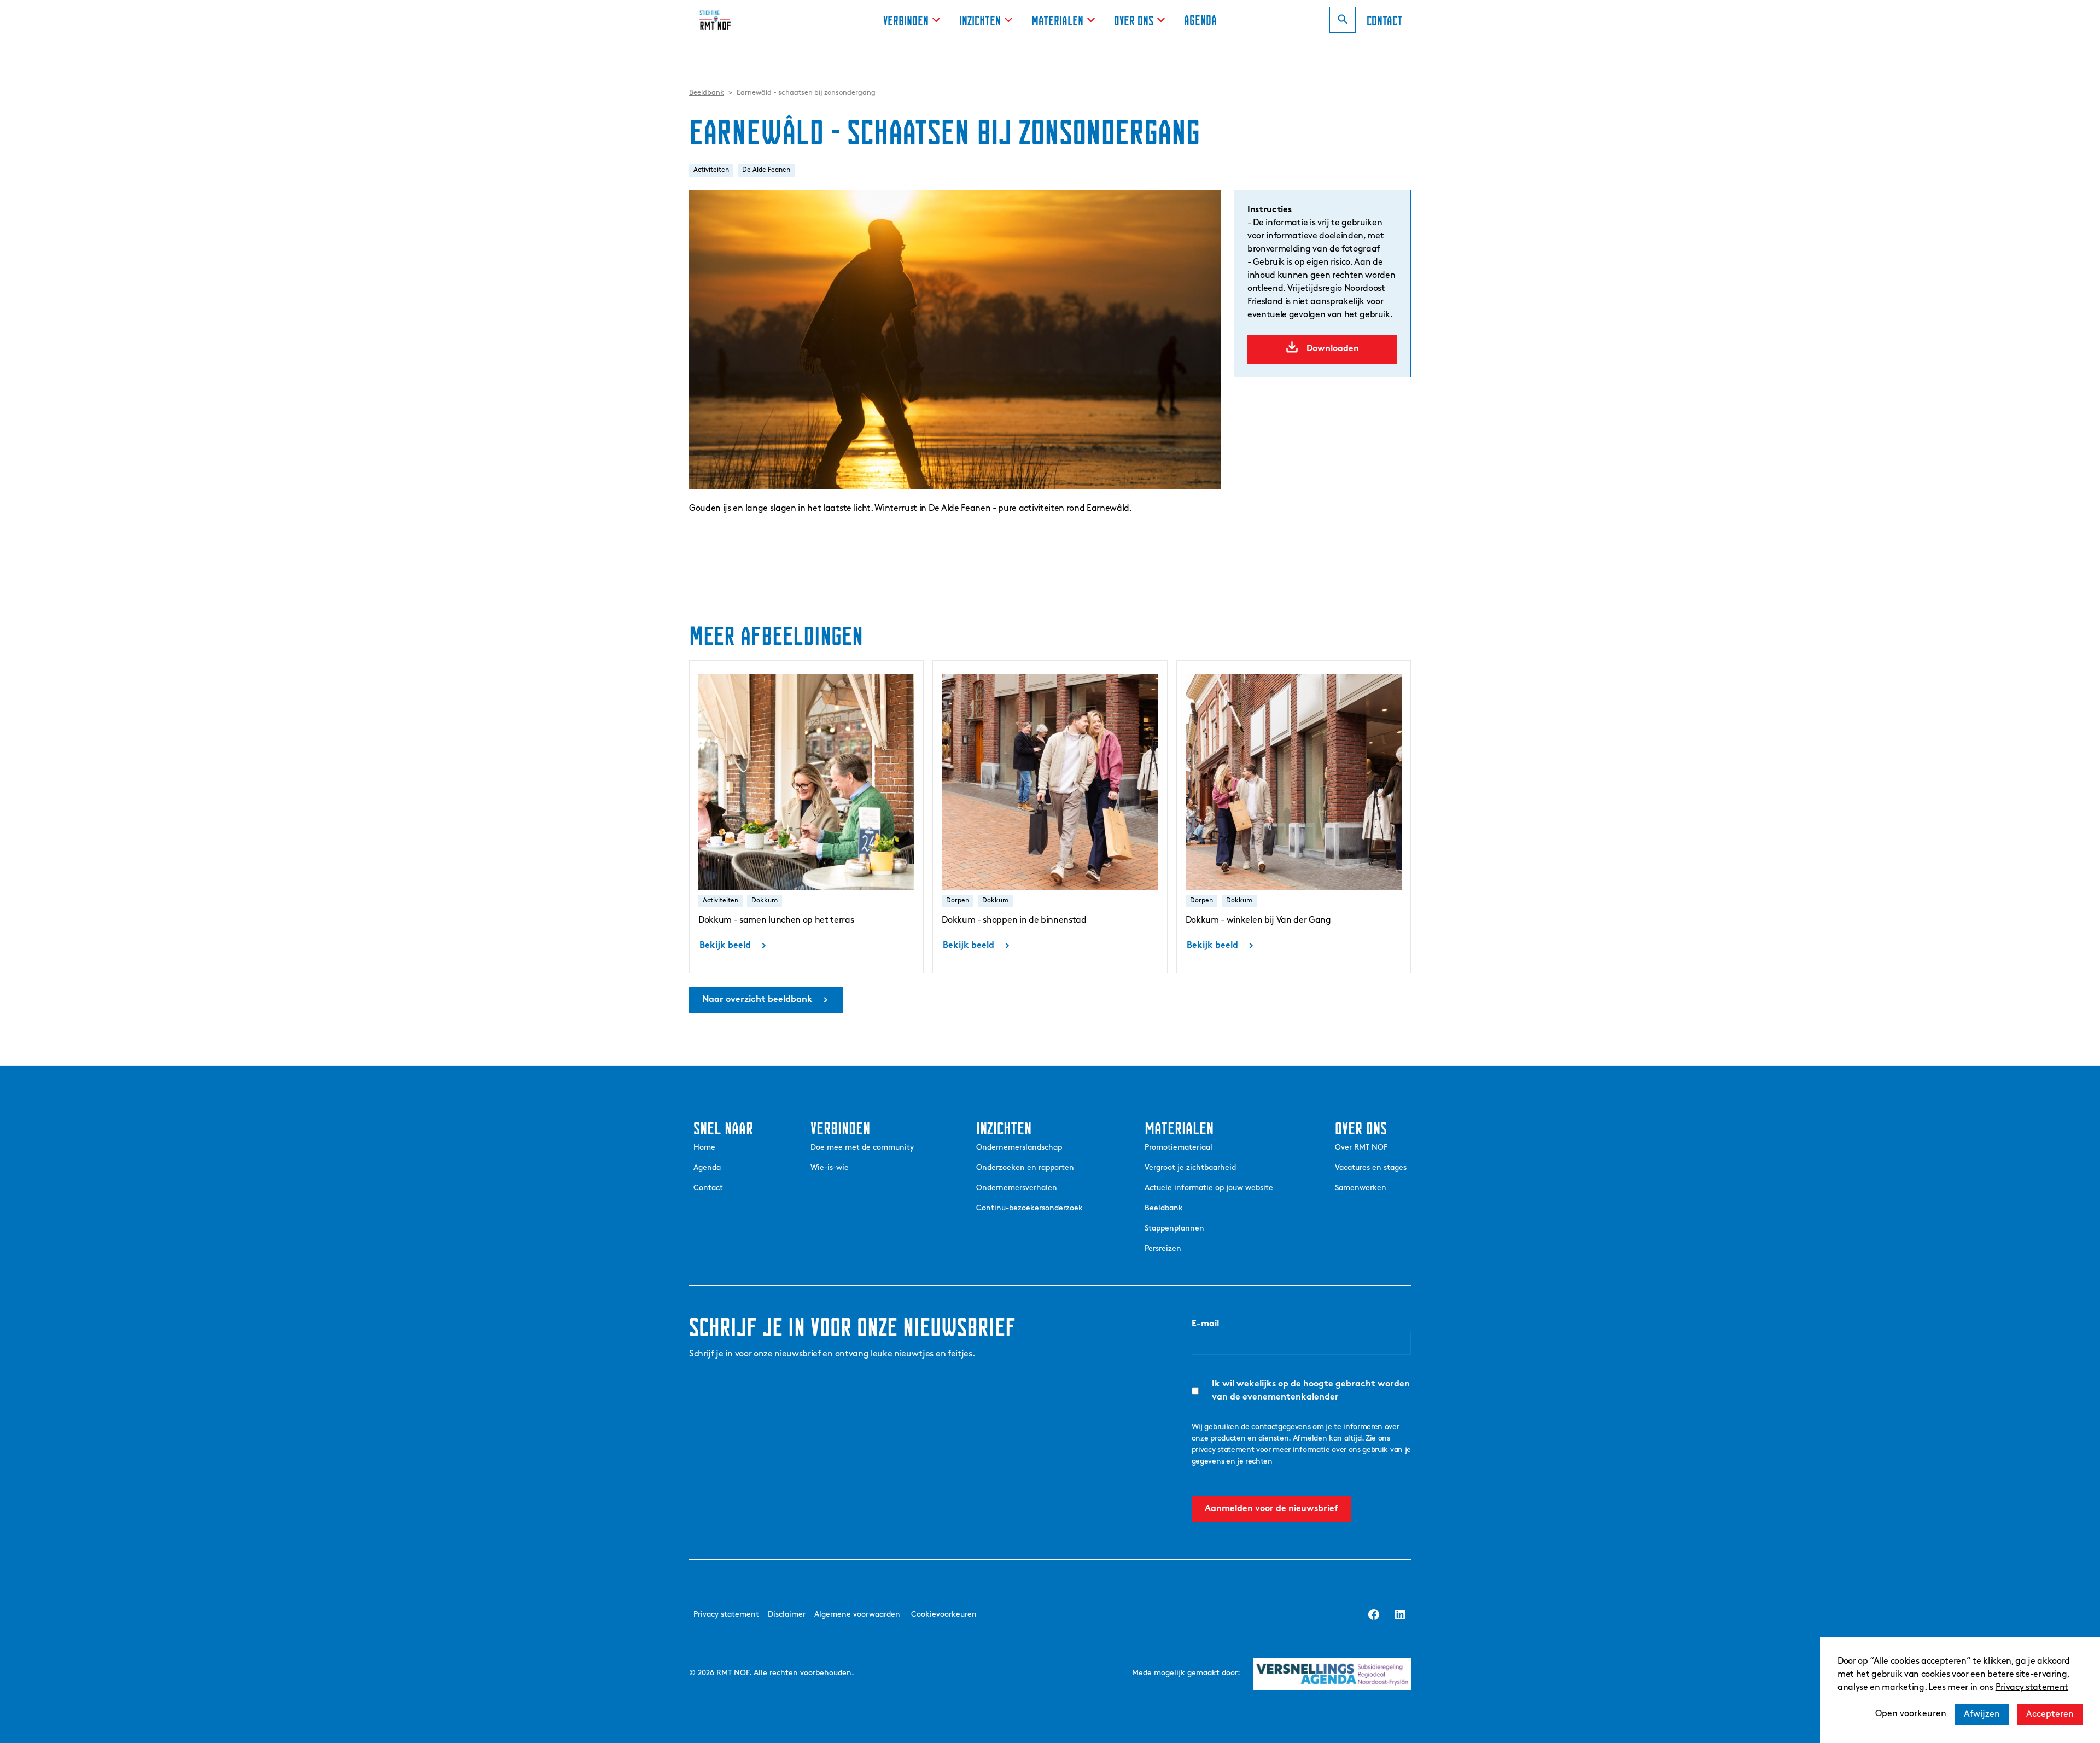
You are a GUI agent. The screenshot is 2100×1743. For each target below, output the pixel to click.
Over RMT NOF (1361, 1148)
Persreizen (1163, 1249)
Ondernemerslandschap (1019, 1148)
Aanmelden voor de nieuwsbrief (1271, 1509)
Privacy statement (2032, 1688)
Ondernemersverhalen (1017, 1188)
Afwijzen (1982, 1715)
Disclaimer (787, 1615)
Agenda (1200, 18)
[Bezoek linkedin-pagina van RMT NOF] (1400, 1614)
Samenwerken (1361, 1188)
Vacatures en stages (1371, 1168)
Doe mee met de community (862, 1148)
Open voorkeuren (1911, 1714)
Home (704, 1148)
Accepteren (2050, 1715)
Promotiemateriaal (1179, 1148)
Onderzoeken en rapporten (1025, 1168)
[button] (912, 19)
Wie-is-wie (830, 1168)
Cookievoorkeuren (944, 1615)
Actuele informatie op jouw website (1209, 1188)
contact (1384, 19)
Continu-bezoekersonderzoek (1029, 1208)
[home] (721, 20)
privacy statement (1223, 1450)
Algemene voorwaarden (857, 1615)
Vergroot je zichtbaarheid (1190, 1168)
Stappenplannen (1174, 1229)
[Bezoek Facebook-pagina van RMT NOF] (1374, 1614)
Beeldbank (1164, 1208)
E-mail (1205, 1324)
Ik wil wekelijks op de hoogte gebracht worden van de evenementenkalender (1311, 1391)
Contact (708, 1188)
